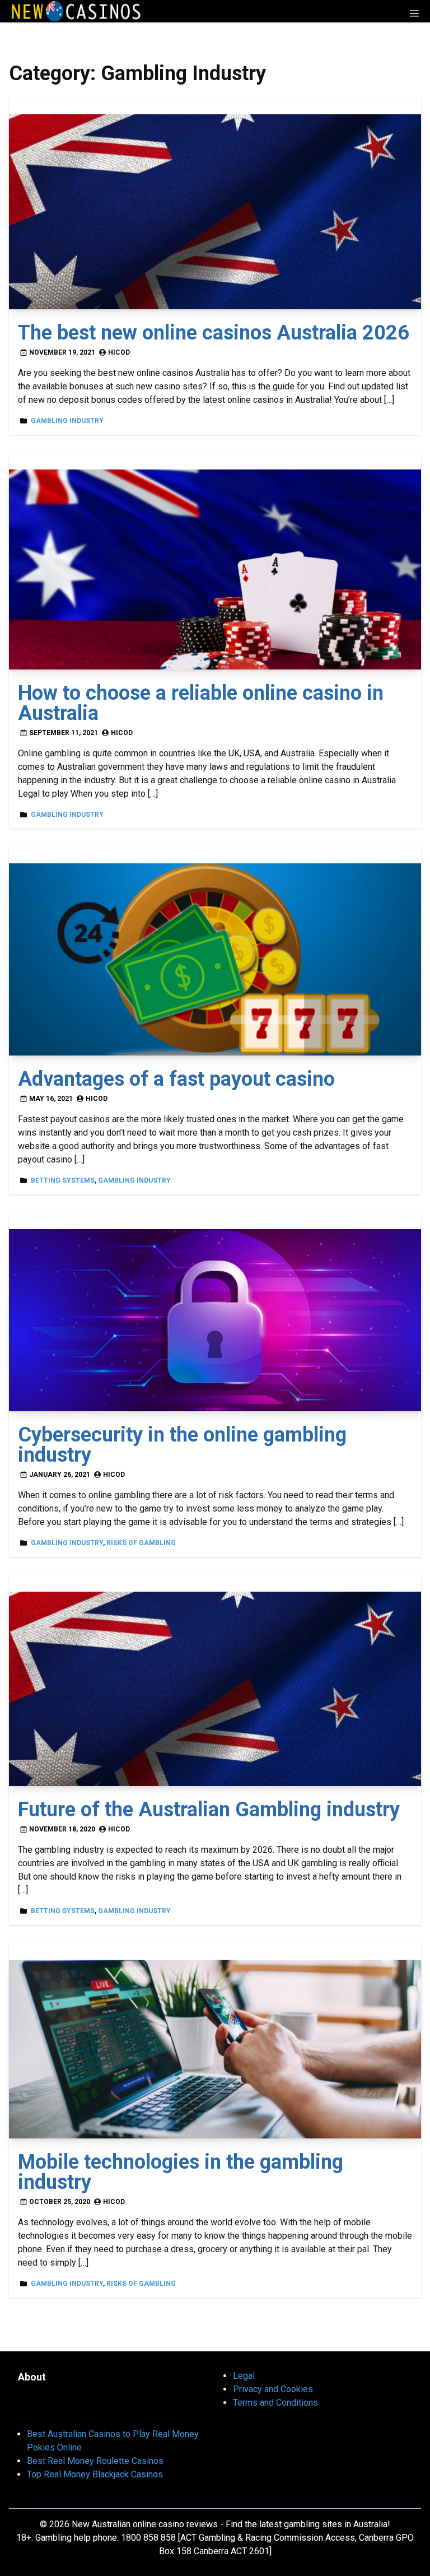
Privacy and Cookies (273, 2389)
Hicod (119, 352)
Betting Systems (63, 1180)
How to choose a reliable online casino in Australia (201, 703)
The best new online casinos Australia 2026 (214, 333)
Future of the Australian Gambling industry (209, 1810)
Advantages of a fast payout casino (176, 1079)
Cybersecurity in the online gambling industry (182, 1445)
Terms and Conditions (275, 2403)
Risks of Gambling (141, 1543)
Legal (244, 2376)
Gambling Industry (67, 421)
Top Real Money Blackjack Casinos (95, 2474)
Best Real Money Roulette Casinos (95, 2461)
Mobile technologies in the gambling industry (181, 2172)
